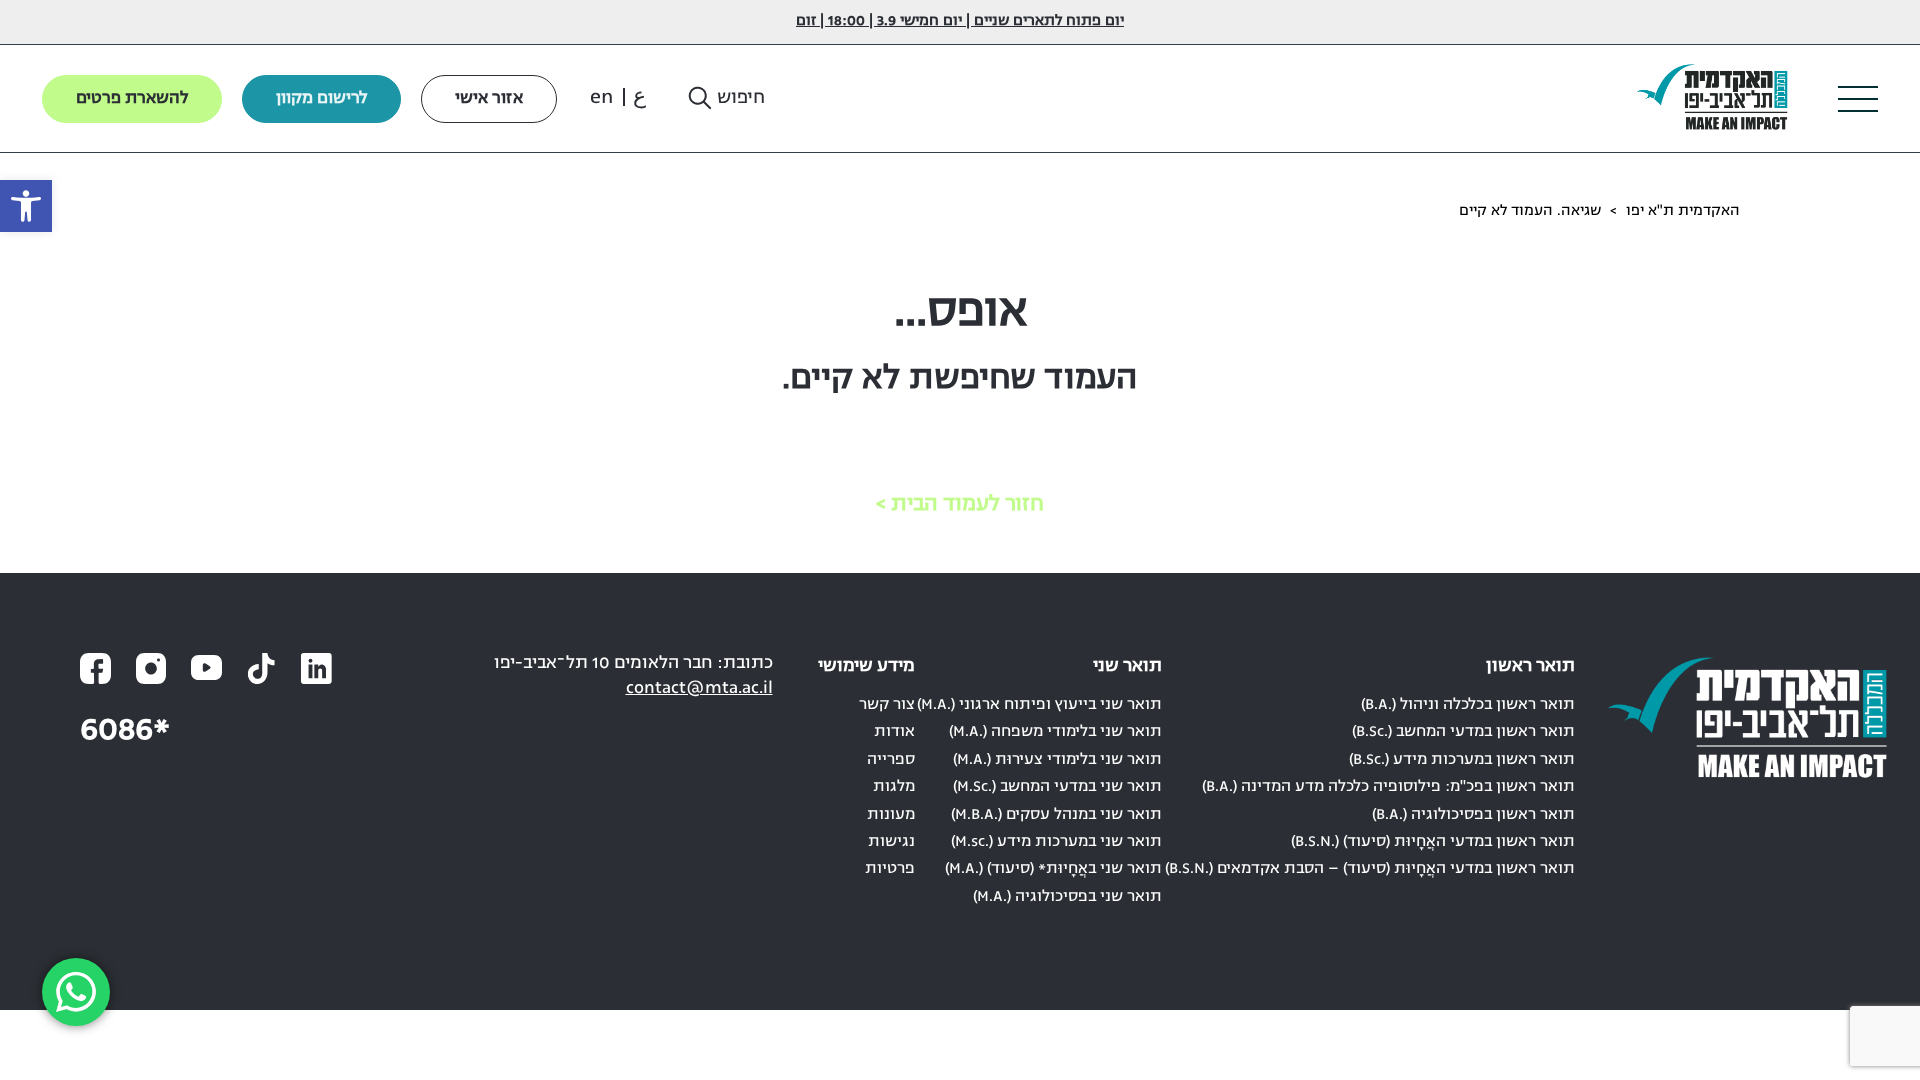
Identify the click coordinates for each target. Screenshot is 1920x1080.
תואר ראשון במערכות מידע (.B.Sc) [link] (1462, 760)
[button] (725, 99)
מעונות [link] (891, 815)
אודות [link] (894, 732)
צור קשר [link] (887, 705)
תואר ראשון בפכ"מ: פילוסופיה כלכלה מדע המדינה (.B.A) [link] (1388, 787)
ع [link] (639, 98)
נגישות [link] (891, 842)
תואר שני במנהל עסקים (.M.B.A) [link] (1056, 815)
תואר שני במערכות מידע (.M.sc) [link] (1056, 842)
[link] (26, 206)
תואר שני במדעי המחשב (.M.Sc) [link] (1057, 787)
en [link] (601, 98)
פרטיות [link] (890, 869)
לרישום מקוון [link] (321, 99)
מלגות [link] (894, 787)
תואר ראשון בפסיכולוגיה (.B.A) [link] (1473, 815)
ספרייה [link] (891, 760)
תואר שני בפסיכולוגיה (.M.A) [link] (1067, 897)
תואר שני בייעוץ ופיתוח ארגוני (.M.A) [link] (1039, 705)
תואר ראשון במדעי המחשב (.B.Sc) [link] (1463, 732)
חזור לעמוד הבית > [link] (960, 504)
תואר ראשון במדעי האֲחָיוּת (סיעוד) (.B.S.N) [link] (1433, 842)
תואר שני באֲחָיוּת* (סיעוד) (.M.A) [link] (1053, 869)
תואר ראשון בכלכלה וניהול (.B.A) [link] (1468, 705)
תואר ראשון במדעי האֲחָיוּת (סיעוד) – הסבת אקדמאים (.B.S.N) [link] (1370, 869)
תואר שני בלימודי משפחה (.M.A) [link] (1055, 732)
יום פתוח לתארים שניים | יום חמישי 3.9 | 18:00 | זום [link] (960, 21)
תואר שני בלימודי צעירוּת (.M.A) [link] (1057, 760)
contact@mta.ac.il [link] (699, 688)
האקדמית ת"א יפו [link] (1683, 211)
